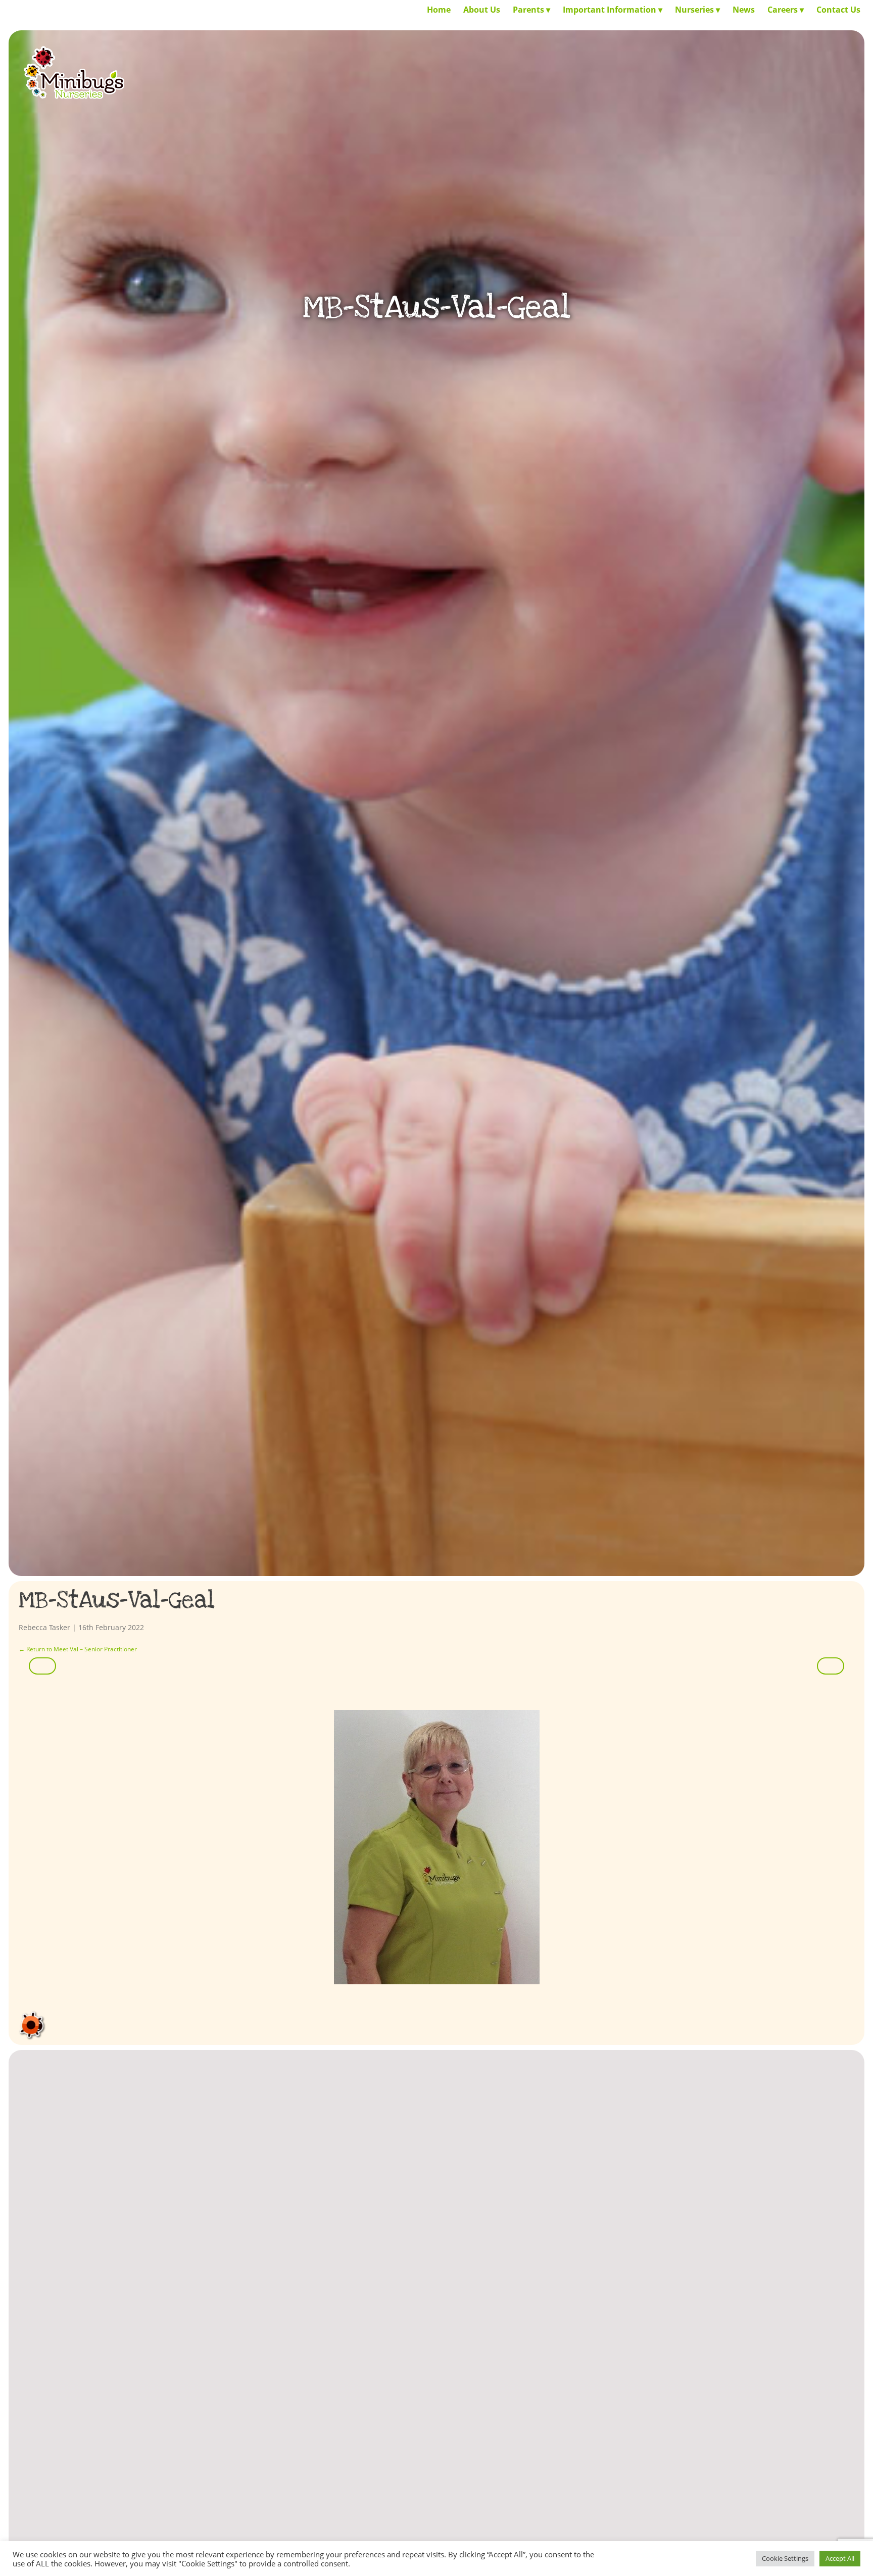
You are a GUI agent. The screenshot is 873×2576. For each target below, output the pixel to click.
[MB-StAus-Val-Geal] (436, 1847)
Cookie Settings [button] (785, 2558)
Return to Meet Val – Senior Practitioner (78, 1649)
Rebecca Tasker (44, 1627)
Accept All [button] (840, 2558)
